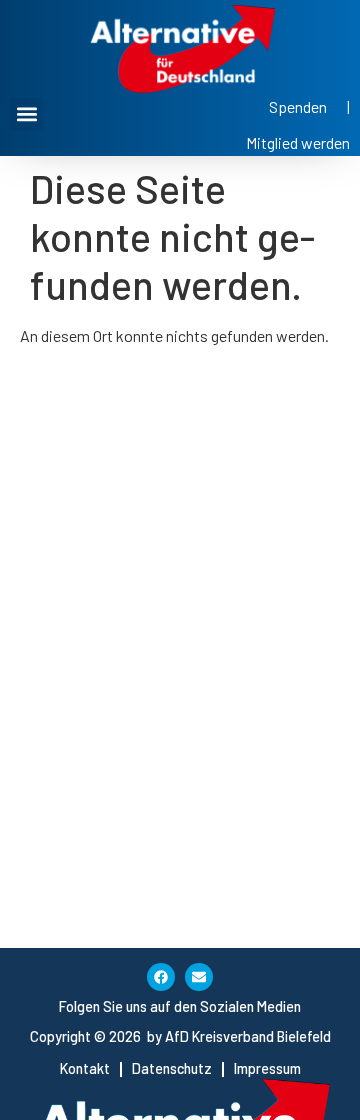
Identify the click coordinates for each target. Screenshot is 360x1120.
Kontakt (85, 1068)
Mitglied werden (298, 142)
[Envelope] (199, 977)
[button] (26, 114)
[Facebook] (161, 977)
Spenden (298, 106)
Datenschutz (172, 1068)
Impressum (267, 1068)
